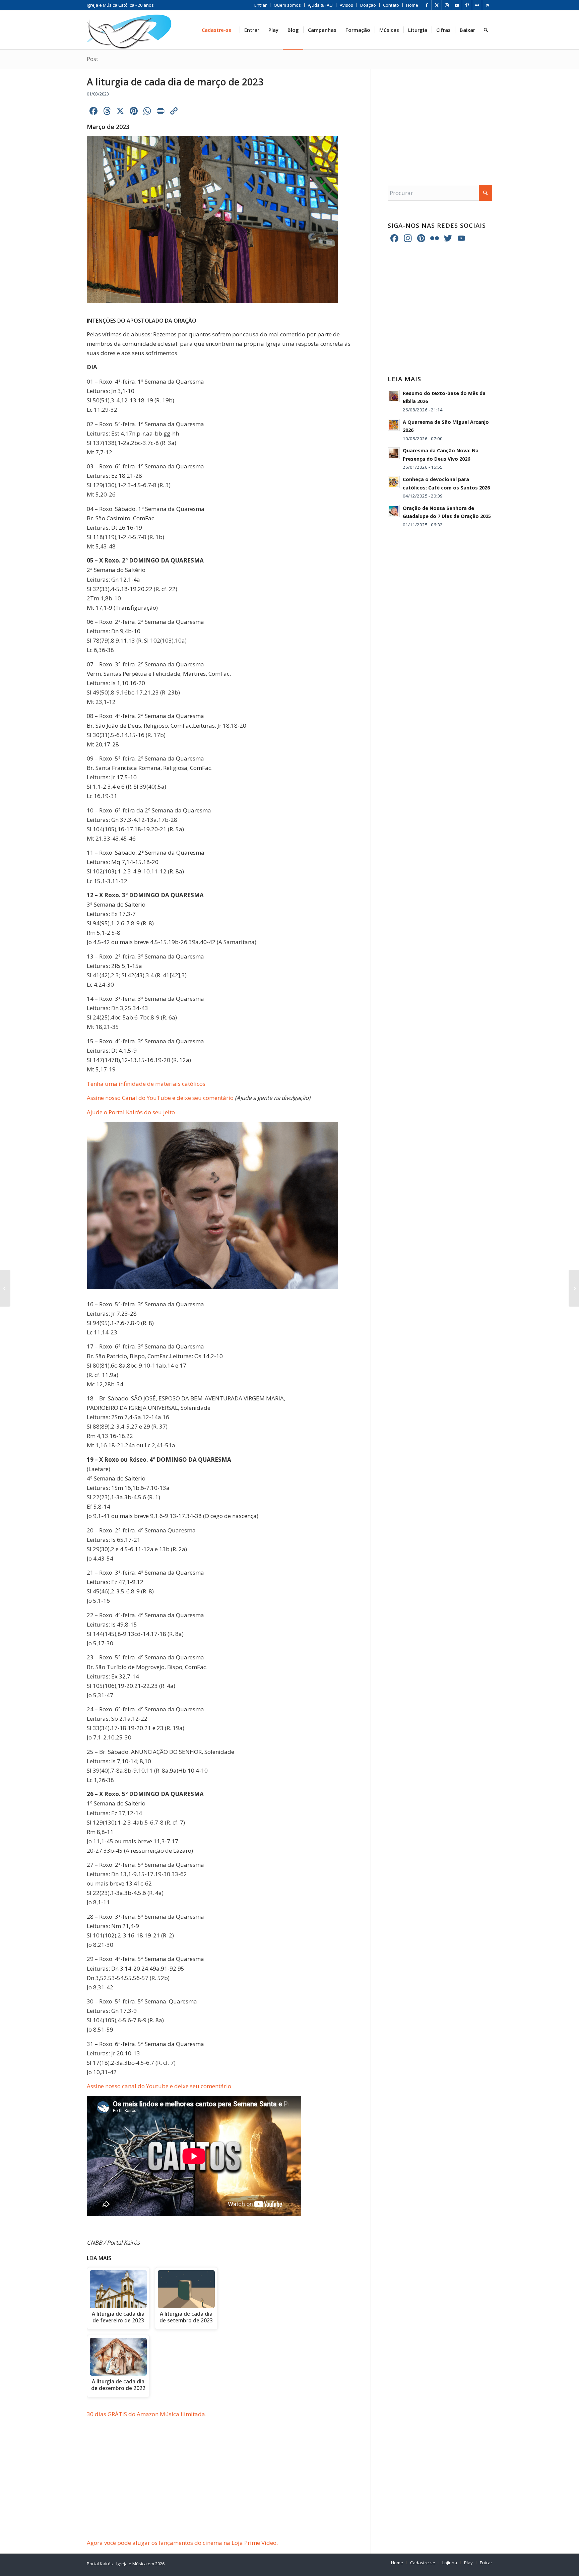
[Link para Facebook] (427, 5)
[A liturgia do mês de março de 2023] (574, 1288)
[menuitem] (261, 5)
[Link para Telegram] (487, 5)
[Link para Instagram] (447, 5)
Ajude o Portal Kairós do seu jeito (131, 1112)
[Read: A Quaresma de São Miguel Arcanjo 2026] (394, 425)
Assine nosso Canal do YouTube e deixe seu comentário (160, 1098)
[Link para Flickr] (477, 5)
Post (92, 59)
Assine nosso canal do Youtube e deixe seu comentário (159, 2086)
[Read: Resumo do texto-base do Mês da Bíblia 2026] (394, 396)
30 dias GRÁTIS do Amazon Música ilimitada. (147, 2414)
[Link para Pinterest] (467, 5)
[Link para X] (437, 5)
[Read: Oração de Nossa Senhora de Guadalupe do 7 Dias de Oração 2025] (394, 511)
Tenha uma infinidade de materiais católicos (146, 1084)
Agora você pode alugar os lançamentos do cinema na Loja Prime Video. (182, 2543)
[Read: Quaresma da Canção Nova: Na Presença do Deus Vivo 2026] (394, 453)
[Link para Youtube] (457, 5)
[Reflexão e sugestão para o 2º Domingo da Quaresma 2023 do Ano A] (5, 1288)
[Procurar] (486, 30)
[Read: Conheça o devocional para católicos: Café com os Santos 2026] (394, 482)
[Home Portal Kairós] (129, 30)
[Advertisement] (229, 2489)
